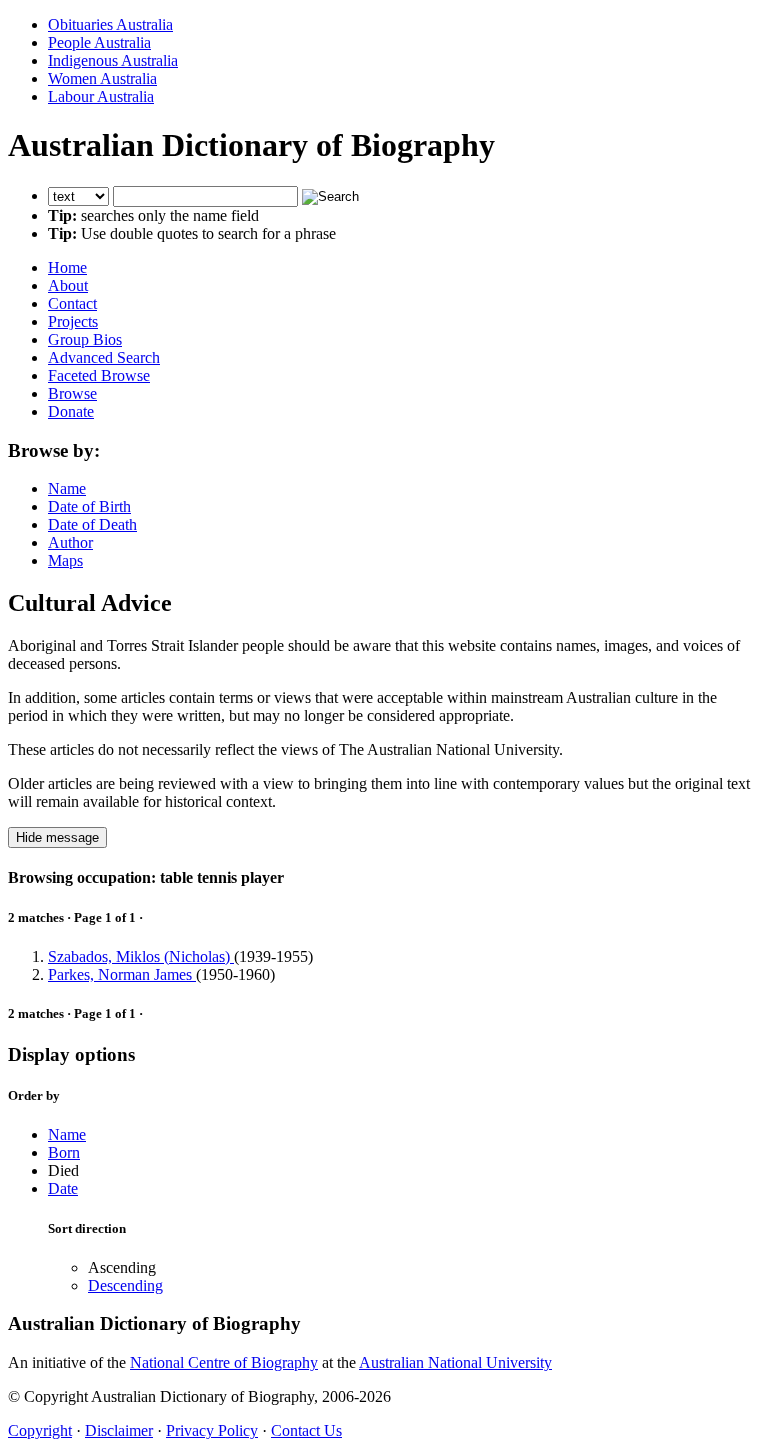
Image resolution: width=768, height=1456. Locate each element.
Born (64, 1152)
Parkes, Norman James (122, 974)
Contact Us (306, 1430)
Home (67, 267)
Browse (72, 393)
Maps (65, 560)
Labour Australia (101, 96)
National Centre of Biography (224, 1362)
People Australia (99, 42)
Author (70, 542)
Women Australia (102, 78)
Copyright (40, 1430)
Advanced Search (104, 357)
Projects (73, 321)
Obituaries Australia (110, 24)
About (68, 285)
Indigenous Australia (113, 60)
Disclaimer (119, 1430)
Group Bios (85, 339)
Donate (71, 411)
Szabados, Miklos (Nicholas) (141, 956)
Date (63, 1188)
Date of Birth (89, 506)
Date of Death (92, 524)
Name (67, 488)
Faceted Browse (99, 375)
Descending (125, 1285)
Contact (72, 303)
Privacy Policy (212, 1430)
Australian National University (455, 1362)
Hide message (57, 837)
